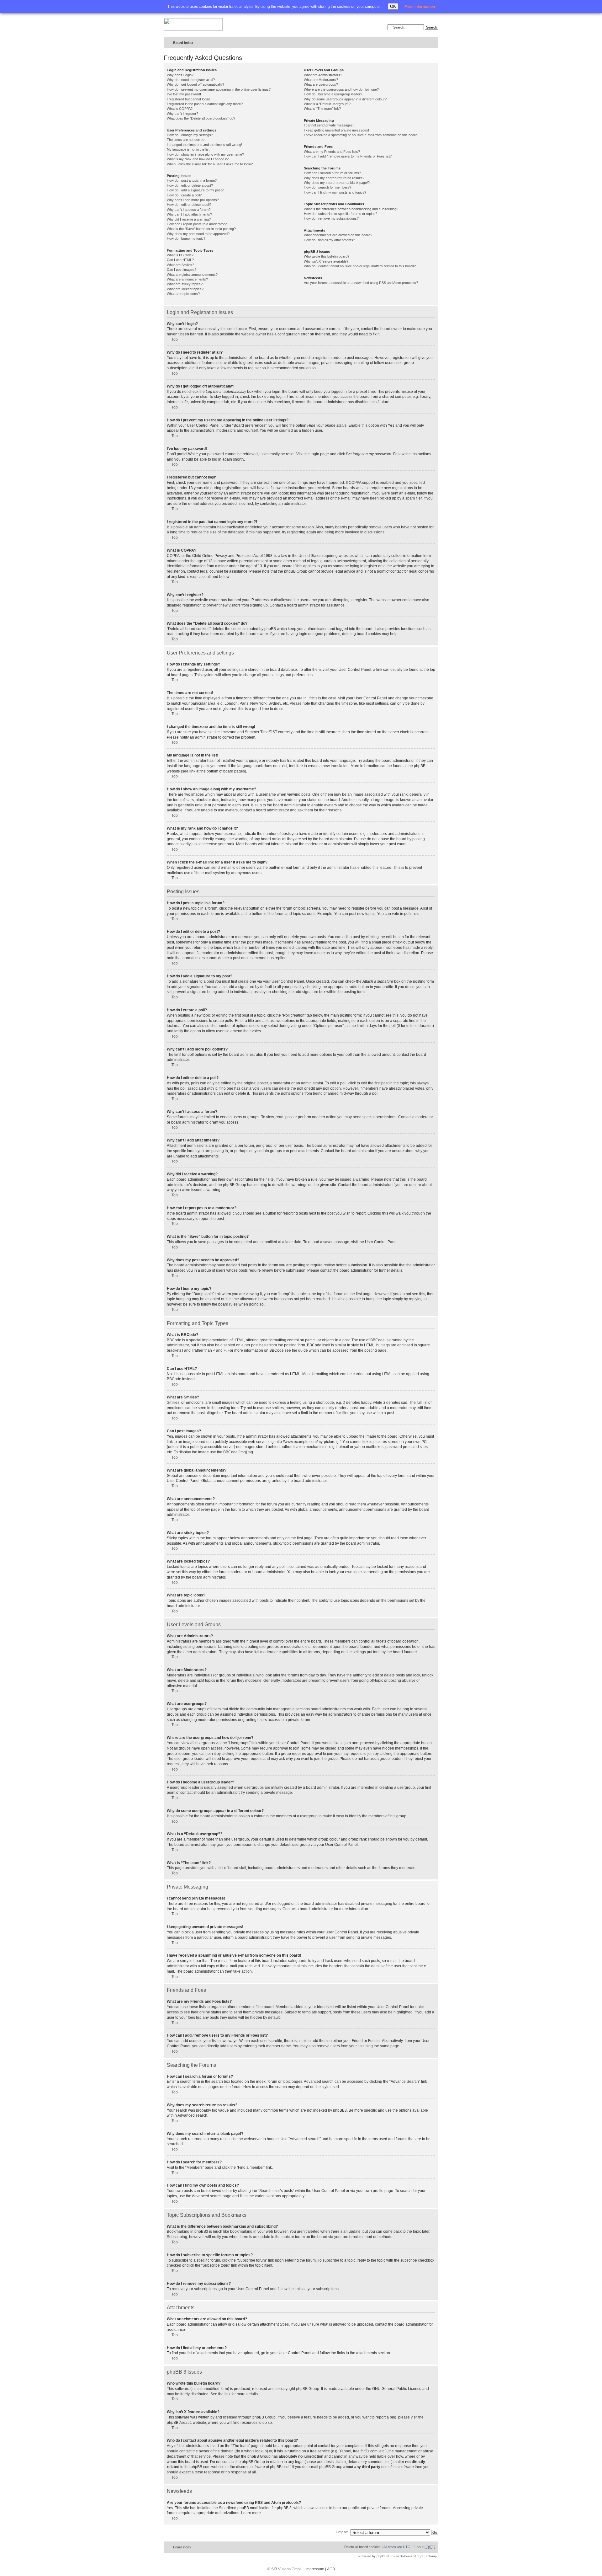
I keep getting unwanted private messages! (336, 130)
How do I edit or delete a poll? (189, 205)
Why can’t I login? (180, 75)
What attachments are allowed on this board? (338, 235)
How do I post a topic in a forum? (192, 180)
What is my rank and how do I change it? (198, 159)
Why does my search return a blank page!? (337, 183)
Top (175, 339)
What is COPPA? (180, 109)
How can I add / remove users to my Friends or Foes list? (348, 156)
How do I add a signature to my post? (195, 190)
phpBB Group (308, 2389)
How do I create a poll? (184, 195)
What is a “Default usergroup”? (327, 104)
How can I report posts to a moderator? (197, 224)
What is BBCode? (180, 255)
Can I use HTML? (180, 260)
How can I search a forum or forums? (332, 173)
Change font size (421, 43)
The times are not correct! (187, 140)
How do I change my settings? (190, 135)
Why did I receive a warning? (189, 219)
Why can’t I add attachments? (189, 214)
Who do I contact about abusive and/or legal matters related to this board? (360, 266)
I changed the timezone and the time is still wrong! (204, 145)
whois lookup (256, 2451)
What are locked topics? (185, 289)
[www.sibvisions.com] (193, 25)
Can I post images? (182, 270)
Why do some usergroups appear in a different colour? (345, 99)
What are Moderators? (321, 80)
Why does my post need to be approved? (198, 234)
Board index (183, 43)
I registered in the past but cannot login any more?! (205, 104)
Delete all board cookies (362, 2547)
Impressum (315, 2569)
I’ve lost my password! (184, 94)
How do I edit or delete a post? (190, 185)
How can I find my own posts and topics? (335, 192)
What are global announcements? (192, 275)
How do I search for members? (327, 187)
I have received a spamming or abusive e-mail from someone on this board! (361, 135)
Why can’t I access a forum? (189, 210)
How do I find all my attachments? (329, 240)
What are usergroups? (321, 84)
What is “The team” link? (322, 109)
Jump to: (341, 2532)
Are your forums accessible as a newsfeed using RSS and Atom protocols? (361, 283)
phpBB (382, 2556)
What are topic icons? (183, 294)
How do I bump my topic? (186, 238)
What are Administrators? (323, 75)
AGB (331, 2569)
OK (393, 6)
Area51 (186, 2423)
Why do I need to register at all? (191, 80)
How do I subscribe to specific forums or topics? (341, 214)
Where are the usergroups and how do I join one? (341, 89)
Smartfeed (433, 43)
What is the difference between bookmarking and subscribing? (351, 209)
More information (420, 7)
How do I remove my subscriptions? (331, 218)
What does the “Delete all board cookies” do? (201, 118)
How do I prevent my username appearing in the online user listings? (219, 89)
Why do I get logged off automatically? (195, 84)
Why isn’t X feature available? (326, 261)
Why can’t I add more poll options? (193, 200)
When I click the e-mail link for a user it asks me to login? (210, 164)
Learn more (251, 2513)
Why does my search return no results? (334, 178)
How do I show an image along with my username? (205, 154)
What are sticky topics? (185, 284)
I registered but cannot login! (188, 99)
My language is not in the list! (189, 149)
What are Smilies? (180, 265)
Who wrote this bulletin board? (327, 256)
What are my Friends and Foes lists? (332, 152)
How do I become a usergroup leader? (333, 94)
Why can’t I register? (182, 114)
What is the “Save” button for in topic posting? (201, 229)
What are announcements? (187, 279)
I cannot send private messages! (329, 125)
